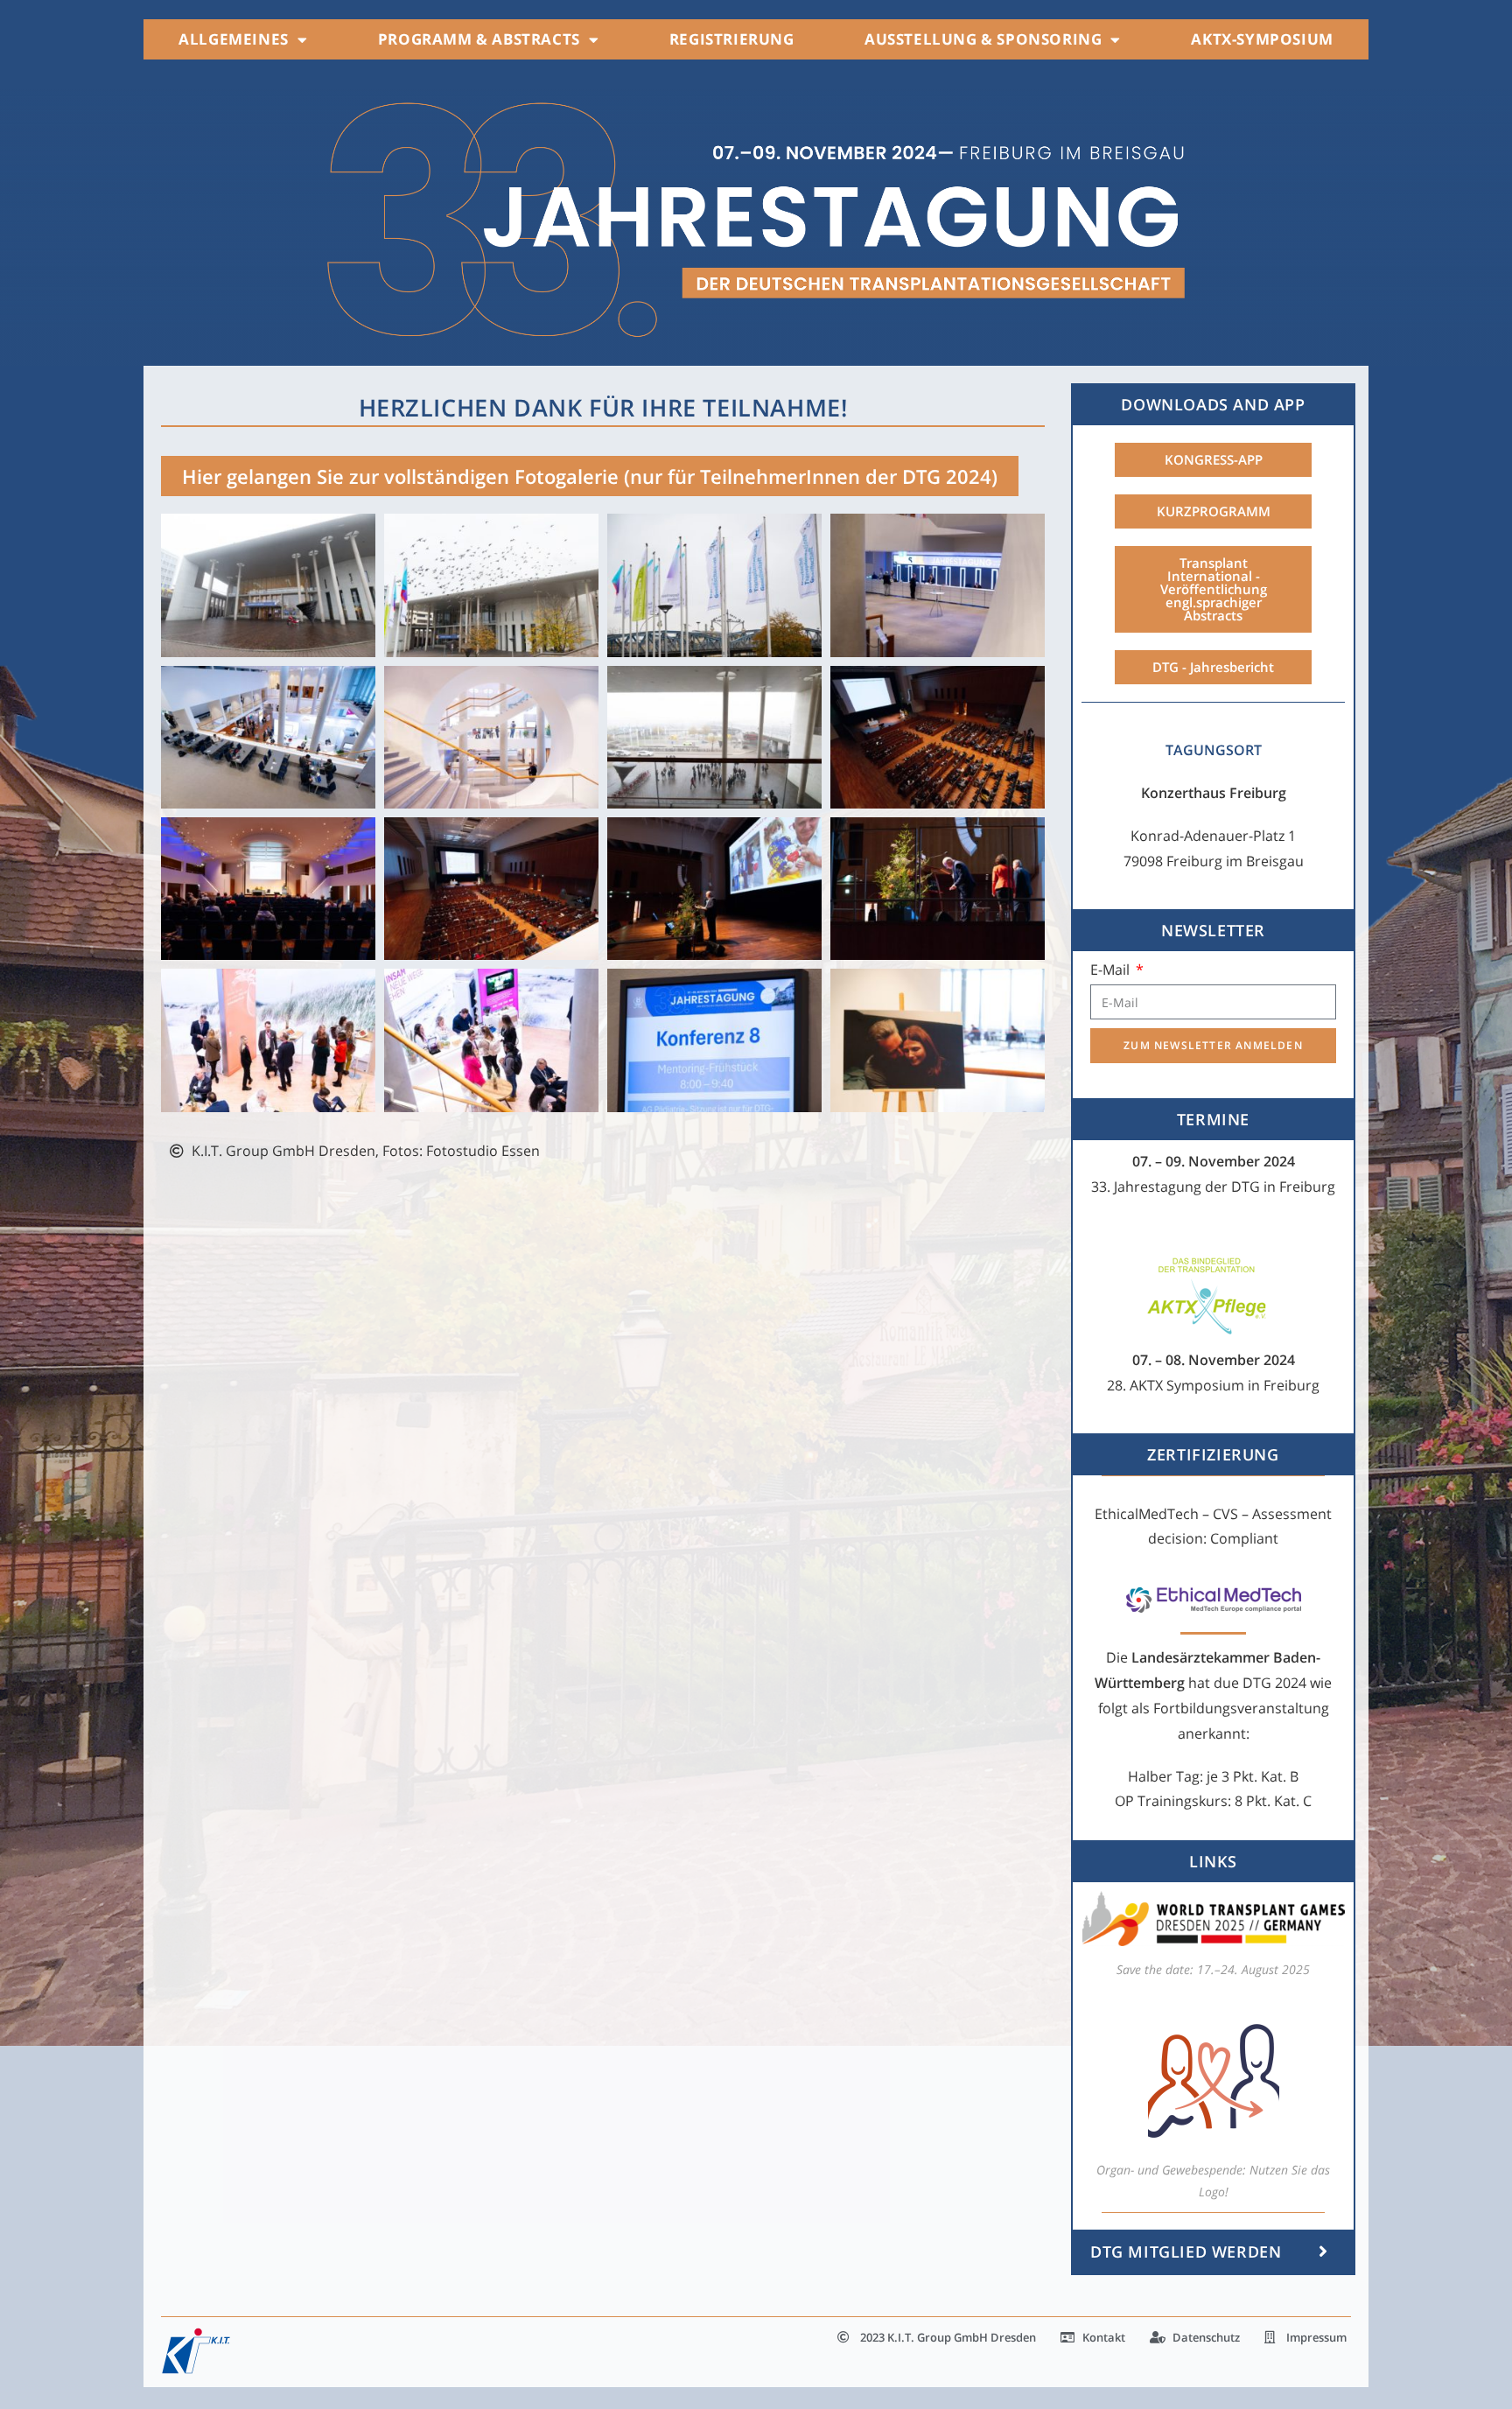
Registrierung (732, 39)
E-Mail (1112, 970)
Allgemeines (234, 39)
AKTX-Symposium (1262, 39)
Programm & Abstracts (479, 39)
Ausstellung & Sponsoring (983, 39)
